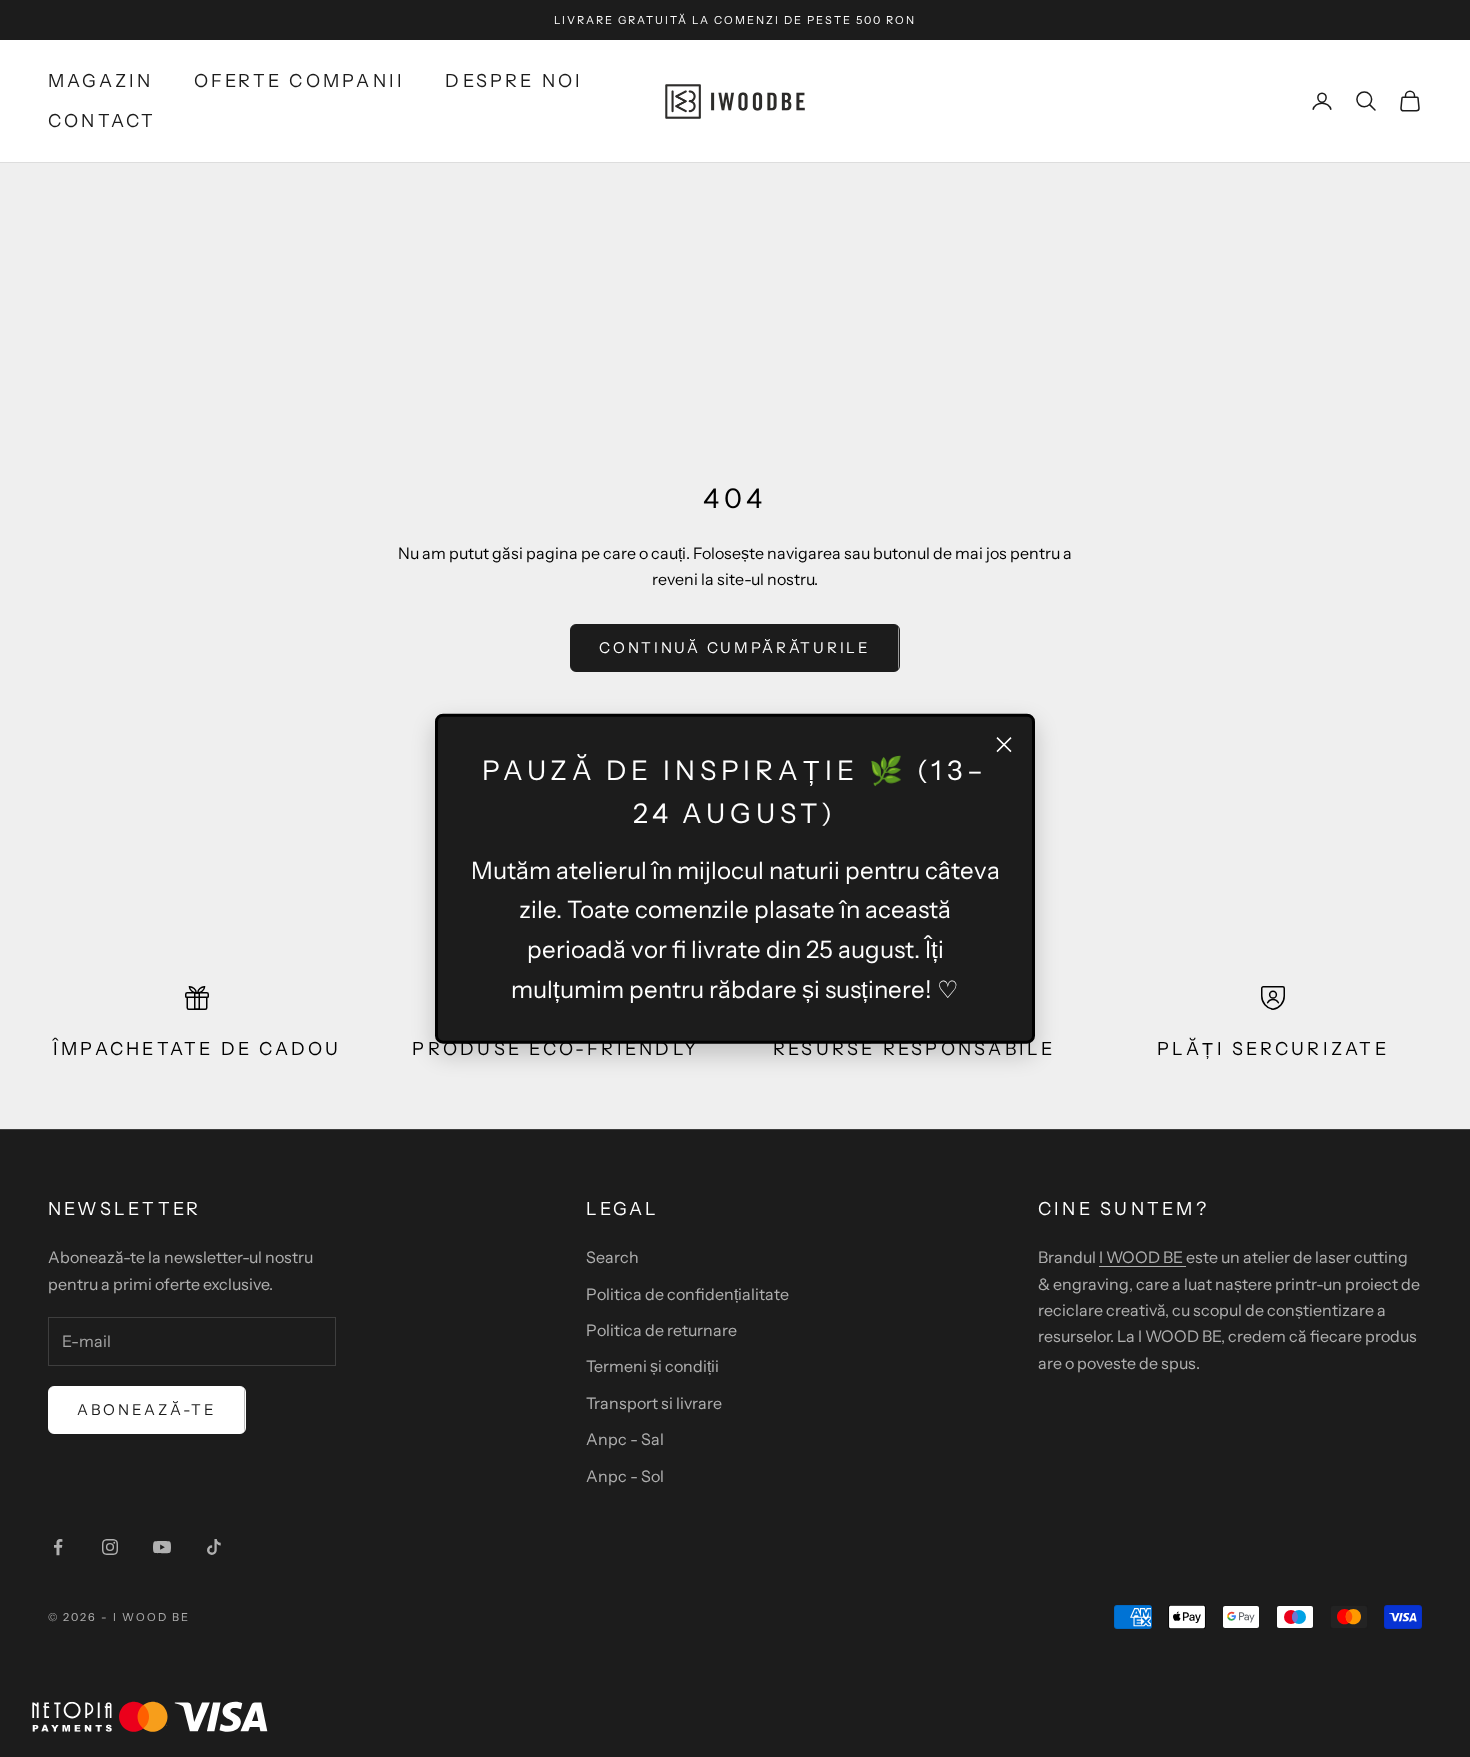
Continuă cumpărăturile (734, 647)
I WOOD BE (1142, 1257)
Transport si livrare (654, 1403)
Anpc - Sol (625, 1476)
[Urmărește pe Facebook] (58, 1547)
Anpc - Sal (625, 1439)
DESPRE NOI (514, 81)
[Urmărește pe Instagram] (110, 1547)
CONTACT (102, 121)
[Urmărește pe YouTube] (162, 1547)
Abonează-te (147, 1409)
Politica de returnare (661, 1330)
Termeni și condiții (652, 1366)
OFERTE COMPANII (300, 81)
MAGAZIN (101, 81)
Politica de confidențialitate (687, 1294)
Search (612, 1257)
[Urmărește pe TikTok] (214, 1547)
